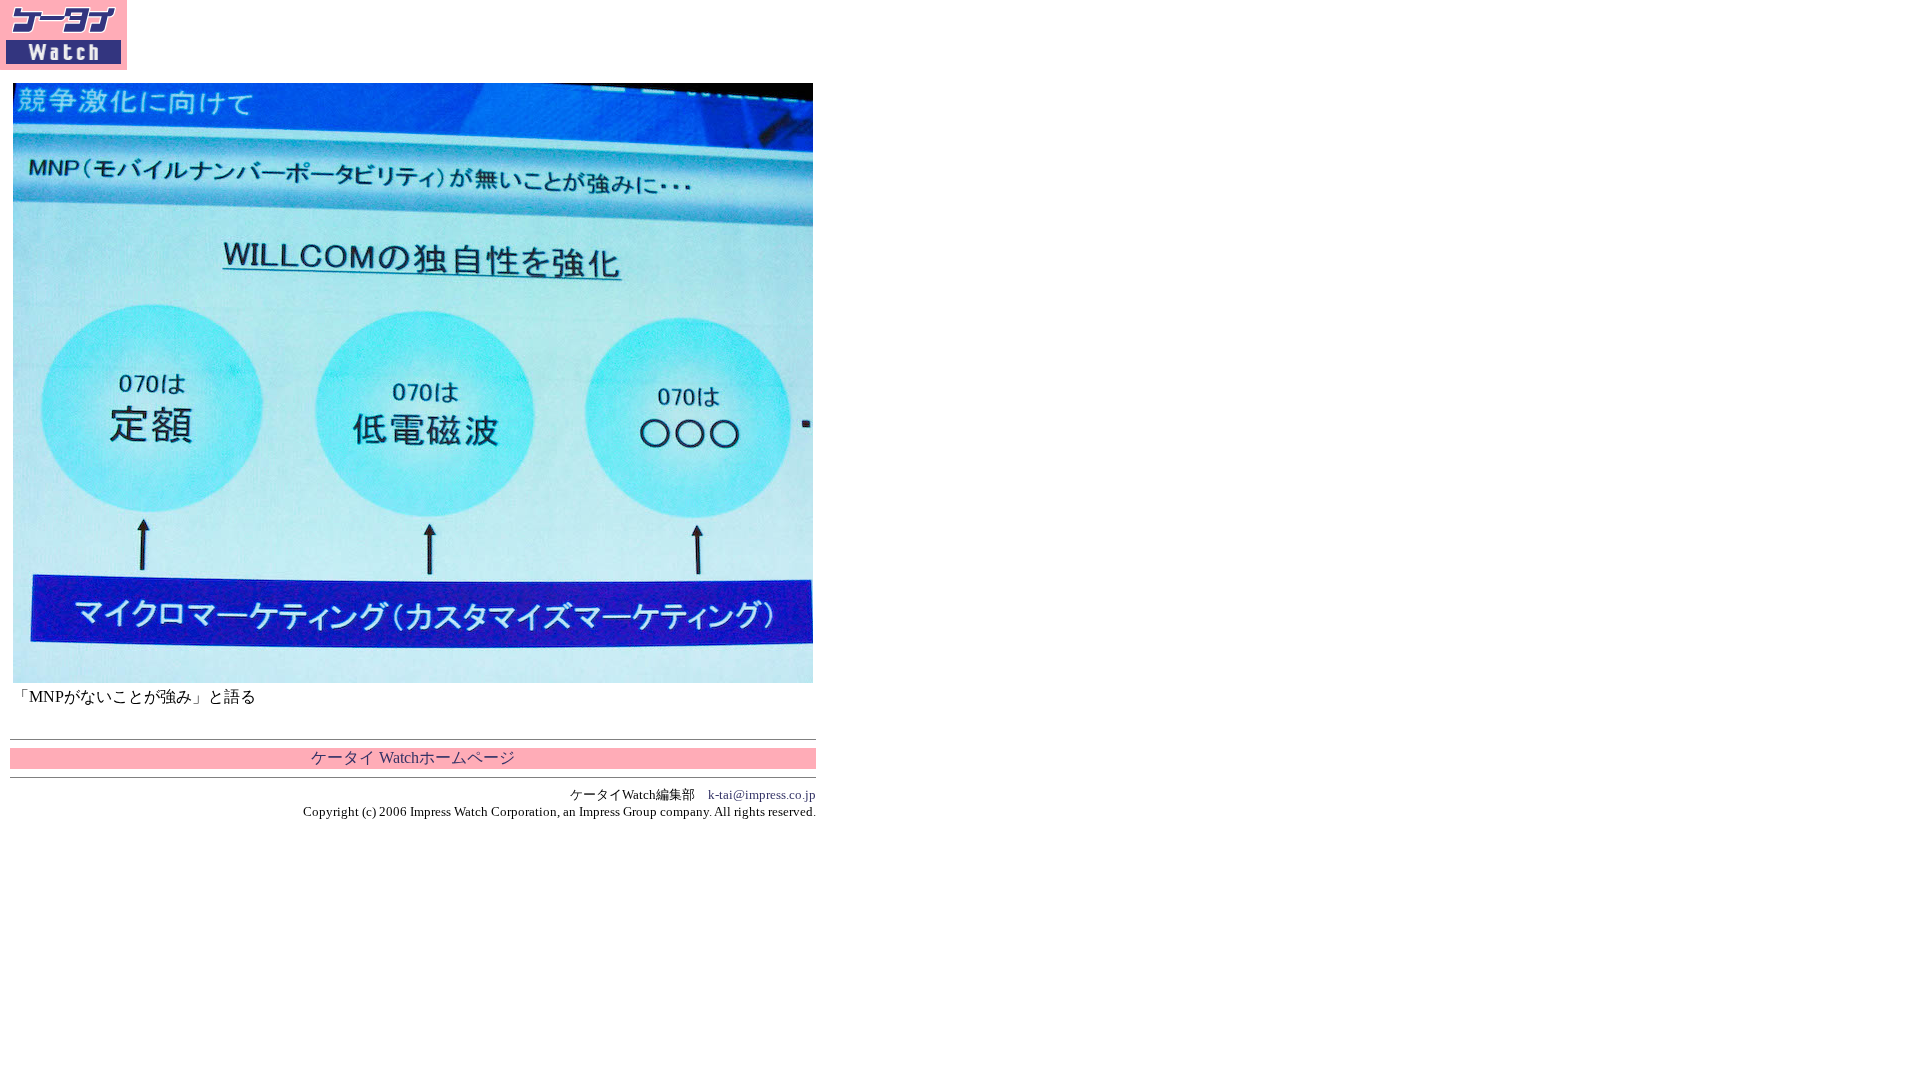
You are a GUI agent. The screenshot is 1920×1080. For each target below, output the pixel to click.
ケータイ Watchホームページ (413, 757)
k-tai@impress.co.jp (762, 794)
